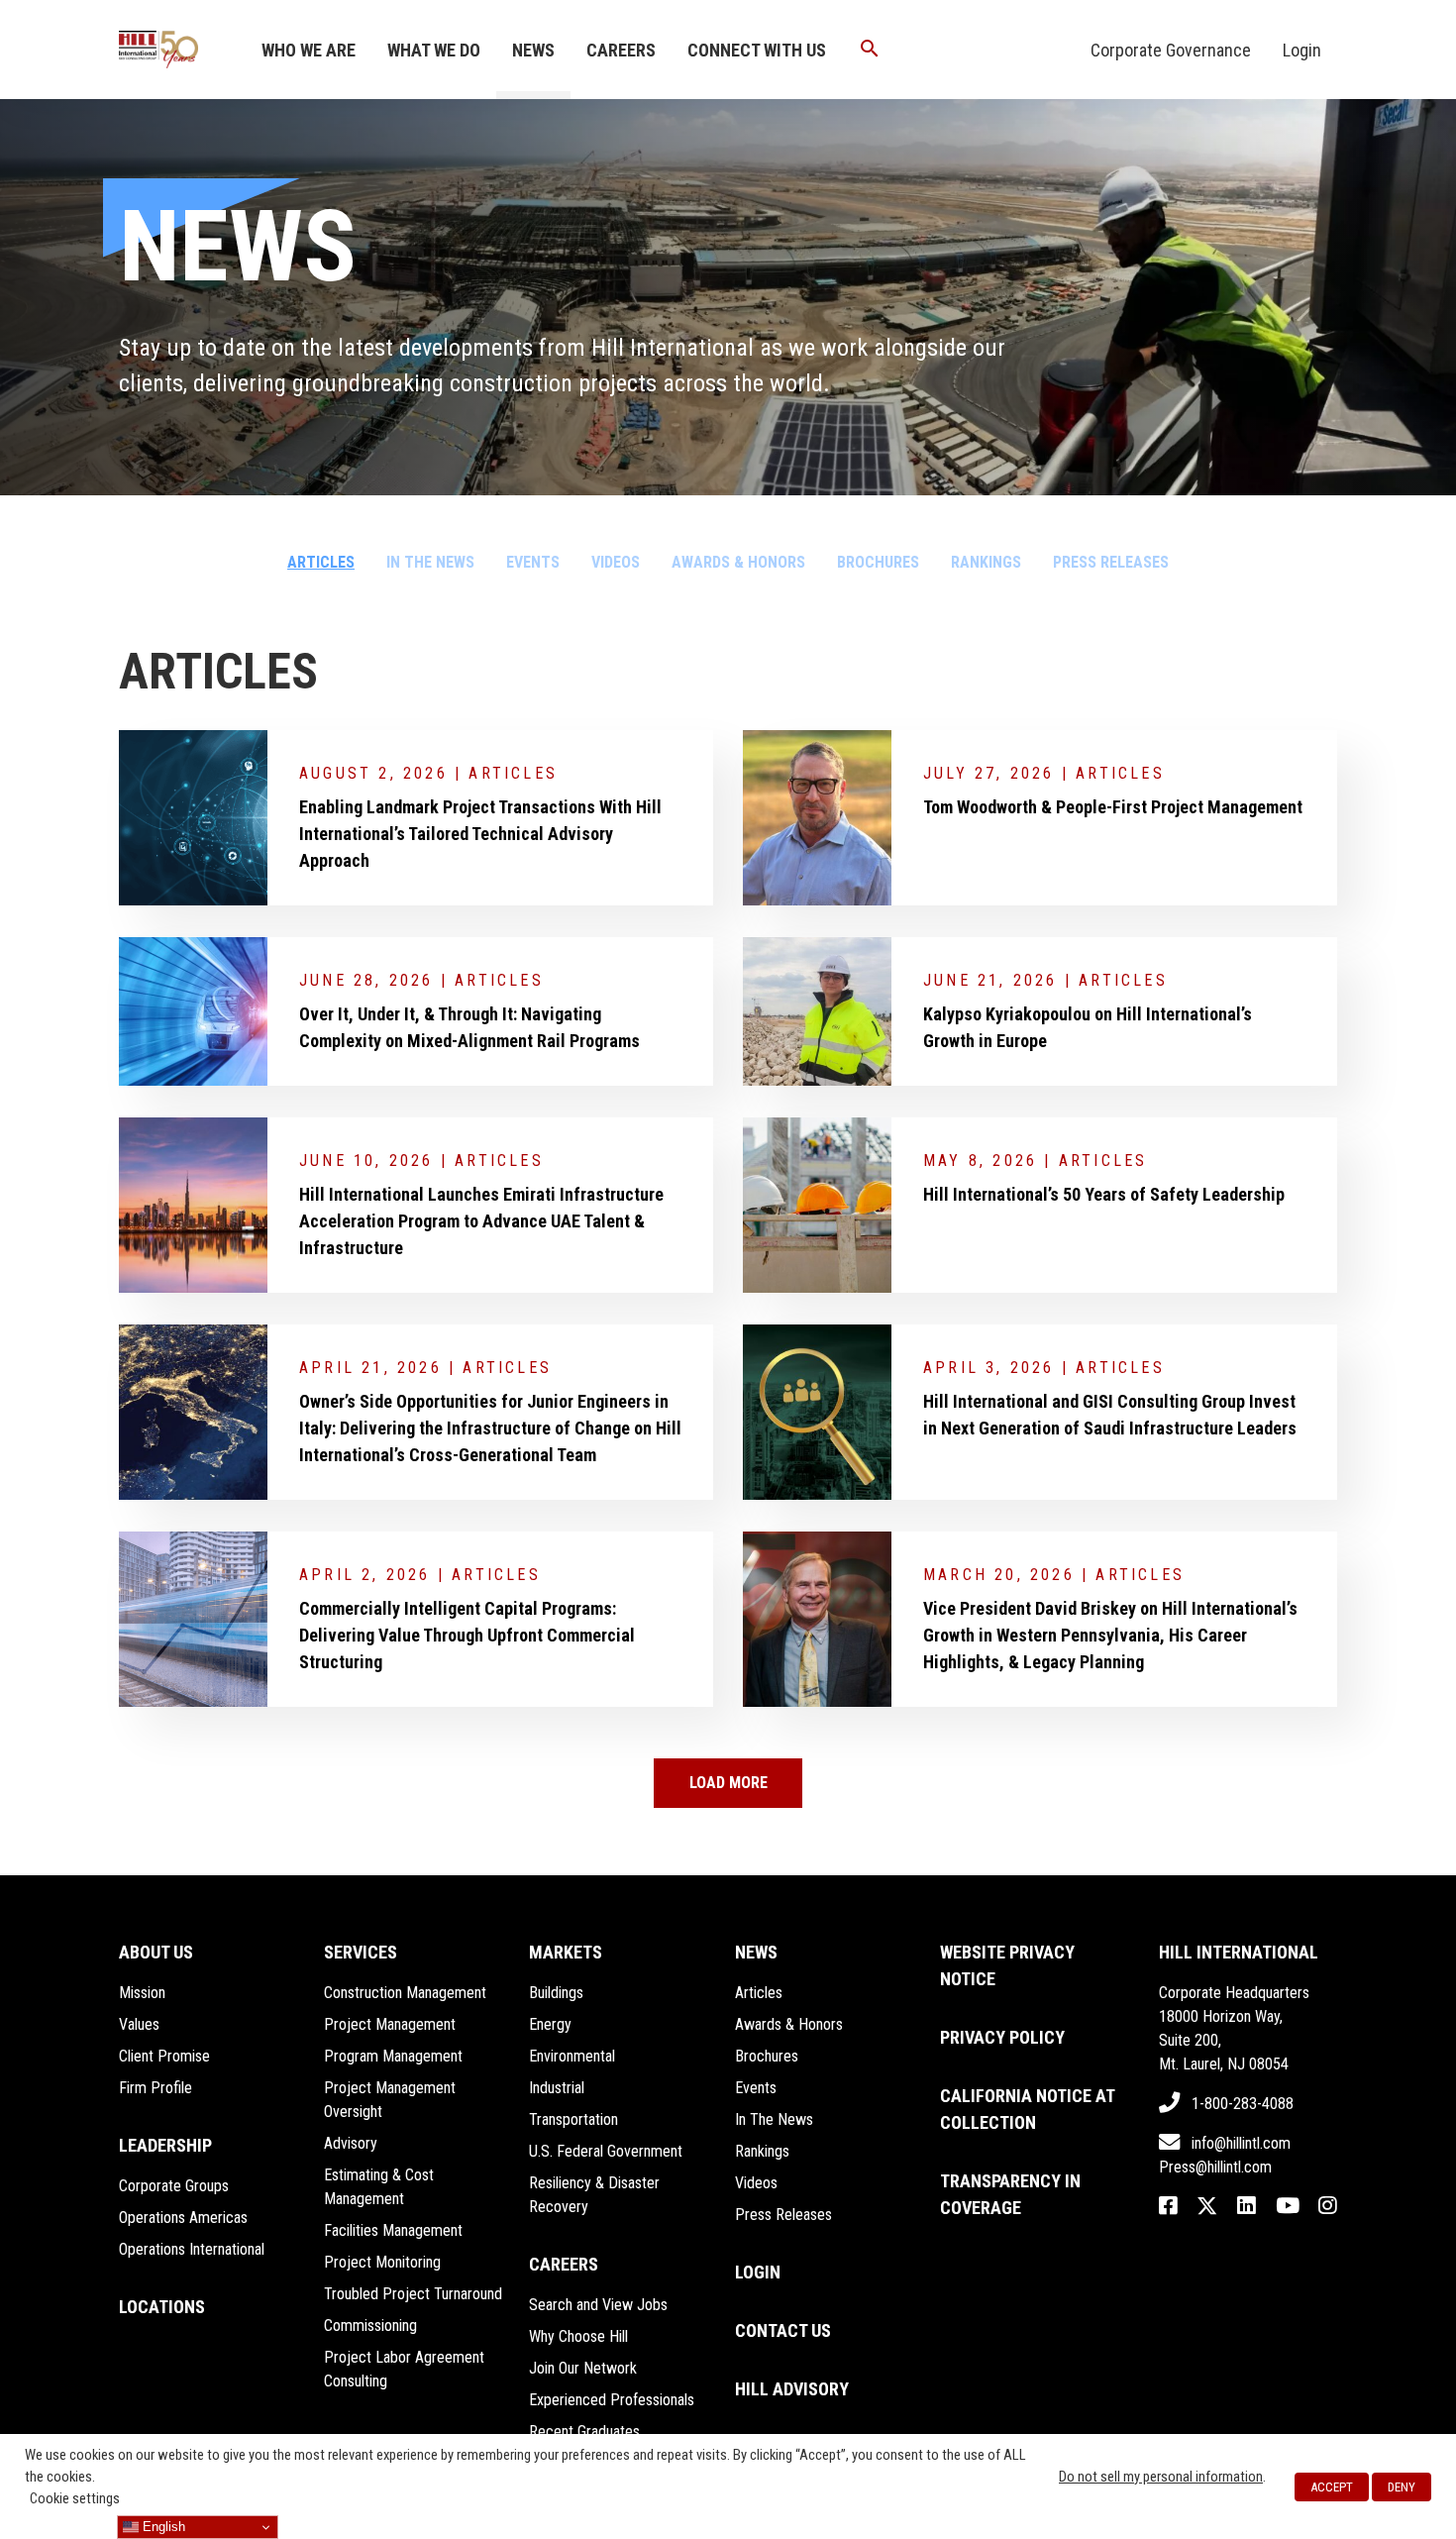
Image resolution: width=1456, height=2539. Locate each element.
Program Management (393, 2056)
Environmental (572, 2056)
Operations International (192, 2249)
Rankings (986, 562)
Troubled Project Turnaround (413, 2294)
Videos (616, 562)
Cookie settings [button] (75, 2498)
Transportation (573, 2119)
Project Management (390, 2024)
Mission (142, 1993)
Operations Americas (183, 2218)
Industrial (557, 2088)
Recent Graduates (584, 2432)
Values (139, 2024)
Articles (321, 562)
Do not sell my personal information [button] (1161, 2477)
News (533, 50)
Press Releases (1111, 562)
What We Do (434, 50)
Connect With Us (757, 50)
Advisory (351, 2143)
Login (1302, 50)
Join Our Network (583, 2368)
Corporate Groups (174, 2186)
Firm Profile (156, 2088)
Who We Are (309, 50)
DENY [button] (1402, 2487)
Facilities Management (393, 2230)
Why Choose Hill (578, 2336)
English (162, 2527)
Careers (621, 50)
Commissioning (370, 2326)
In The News (430, 562)
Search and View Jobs (598, 2305)
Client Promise (164, 2056)
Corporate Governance (1171, 50)
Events (533, 562)
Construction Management (405, 1993)
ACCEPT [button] (1332, 2487)
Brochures (878, 562)
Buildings (556, 1993)
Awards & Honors (738, 562)
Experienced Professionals (612, 2400)
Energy (550, 2024)
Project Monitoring (382, 2262)
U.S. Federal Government (606, 2151)
